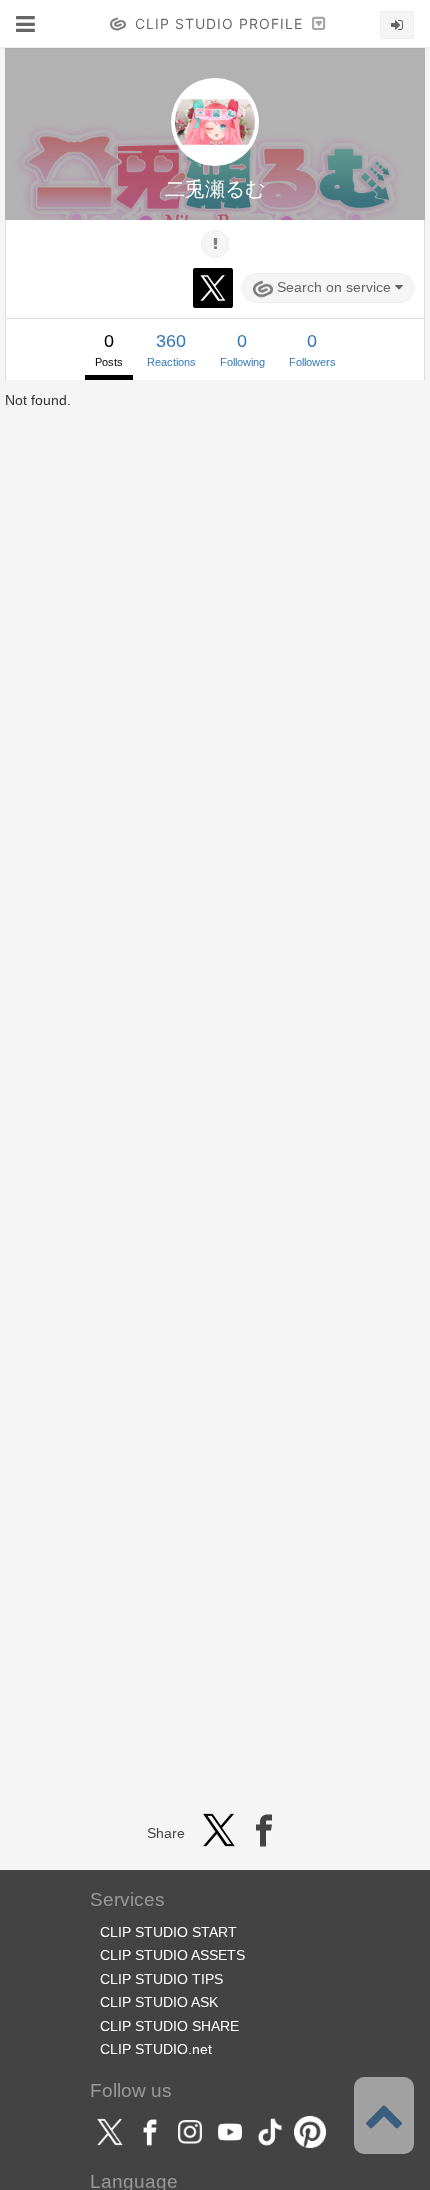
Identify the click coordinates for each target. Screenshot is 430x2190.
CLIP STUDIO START (168, 1932)
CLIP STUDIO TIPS (161, 1979)
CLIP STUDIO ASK (159, 2002)
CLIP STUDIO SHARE (169, 2026)
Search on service (334, 287)
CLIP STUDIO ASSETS (172, 1955)
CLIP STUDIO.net (156, 2049)
